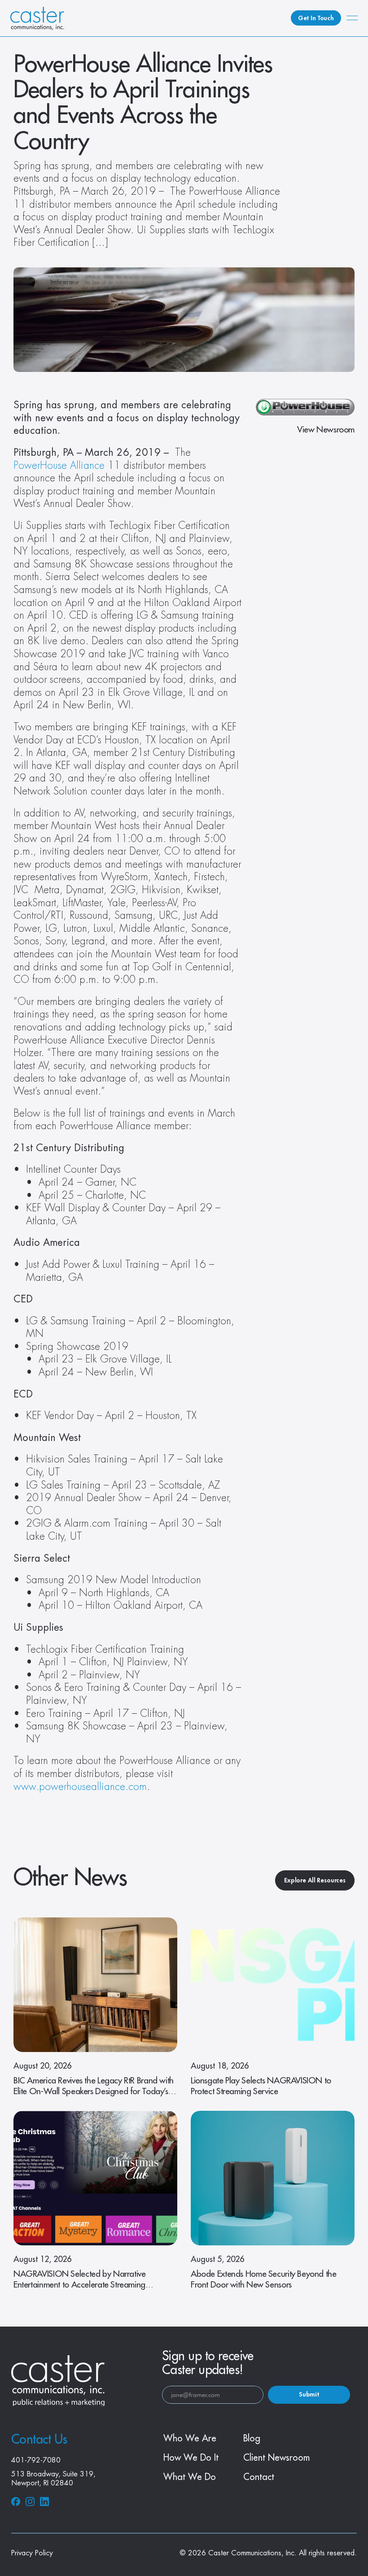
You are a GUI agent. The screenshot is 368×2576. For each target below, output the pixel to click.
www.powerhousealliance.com (80, 1787)
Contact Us (39, 2440)
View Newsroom (326, 430)
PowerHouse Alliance (59, 466)
